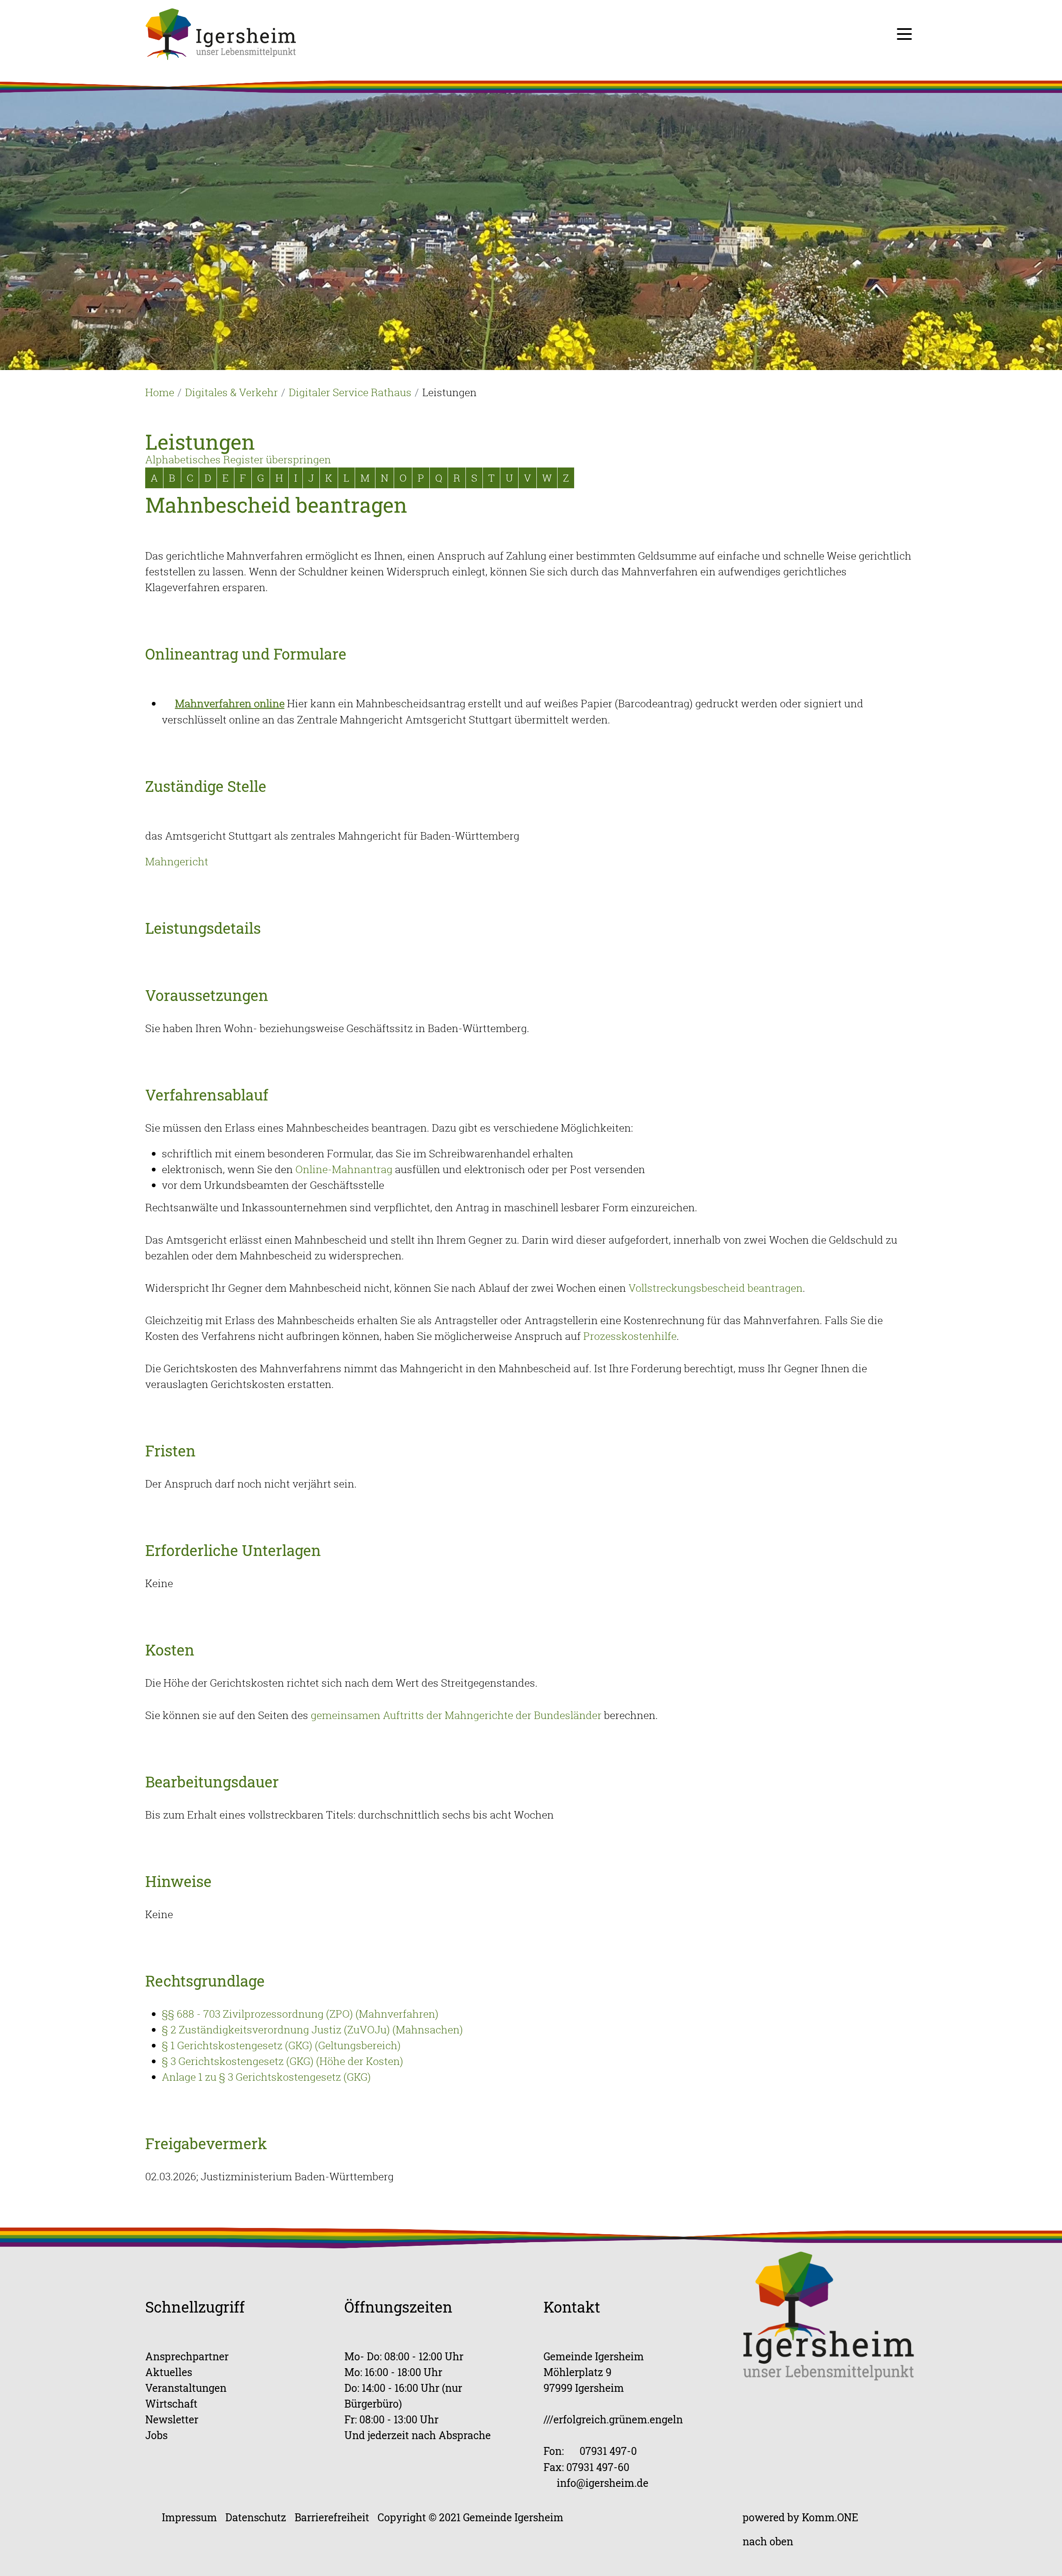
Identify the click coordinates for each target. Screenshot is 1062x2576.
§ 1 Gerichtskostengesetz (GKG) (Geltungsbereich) (281, 2045)
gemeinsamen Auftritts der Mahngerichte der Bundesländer (456, 1715)
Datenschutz (256, 2517)
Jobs (156, 2435)
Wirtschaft (171, 2404)
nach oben (768, 2541)
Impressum (189, 2517)
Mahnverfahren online (230, 703)
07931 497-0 (608, 2451)
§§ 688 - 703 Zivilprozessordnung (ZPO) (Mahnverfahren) (300, 2014)
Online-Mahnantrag (344, 1169)
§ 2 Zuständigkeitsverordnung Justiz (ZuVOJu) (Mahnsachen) (312, 2029)
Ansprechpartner (187, 2356)
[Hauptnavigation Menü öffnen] (904, 34)
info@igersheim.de (603, 2483)
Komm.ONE (830, 2517)
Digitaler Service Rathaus (350, 392)
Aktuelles (169, 2372)
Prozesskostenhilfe (630, 1336)
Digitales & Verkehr (231, 392)
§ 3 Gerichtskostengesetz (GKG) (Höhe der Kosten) (283, 2061)
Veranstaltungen (186, 2388)
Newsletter (172, 2419)
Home (160, 392)
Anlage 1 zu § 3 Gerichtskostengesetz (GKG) (266, 2077)
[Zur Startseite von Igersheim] (221, 33)
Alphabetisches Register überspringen (238, 459)
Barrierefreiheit (332, 2517)
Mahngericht (177, 861)
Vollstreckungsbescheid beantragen (716, 1288)
